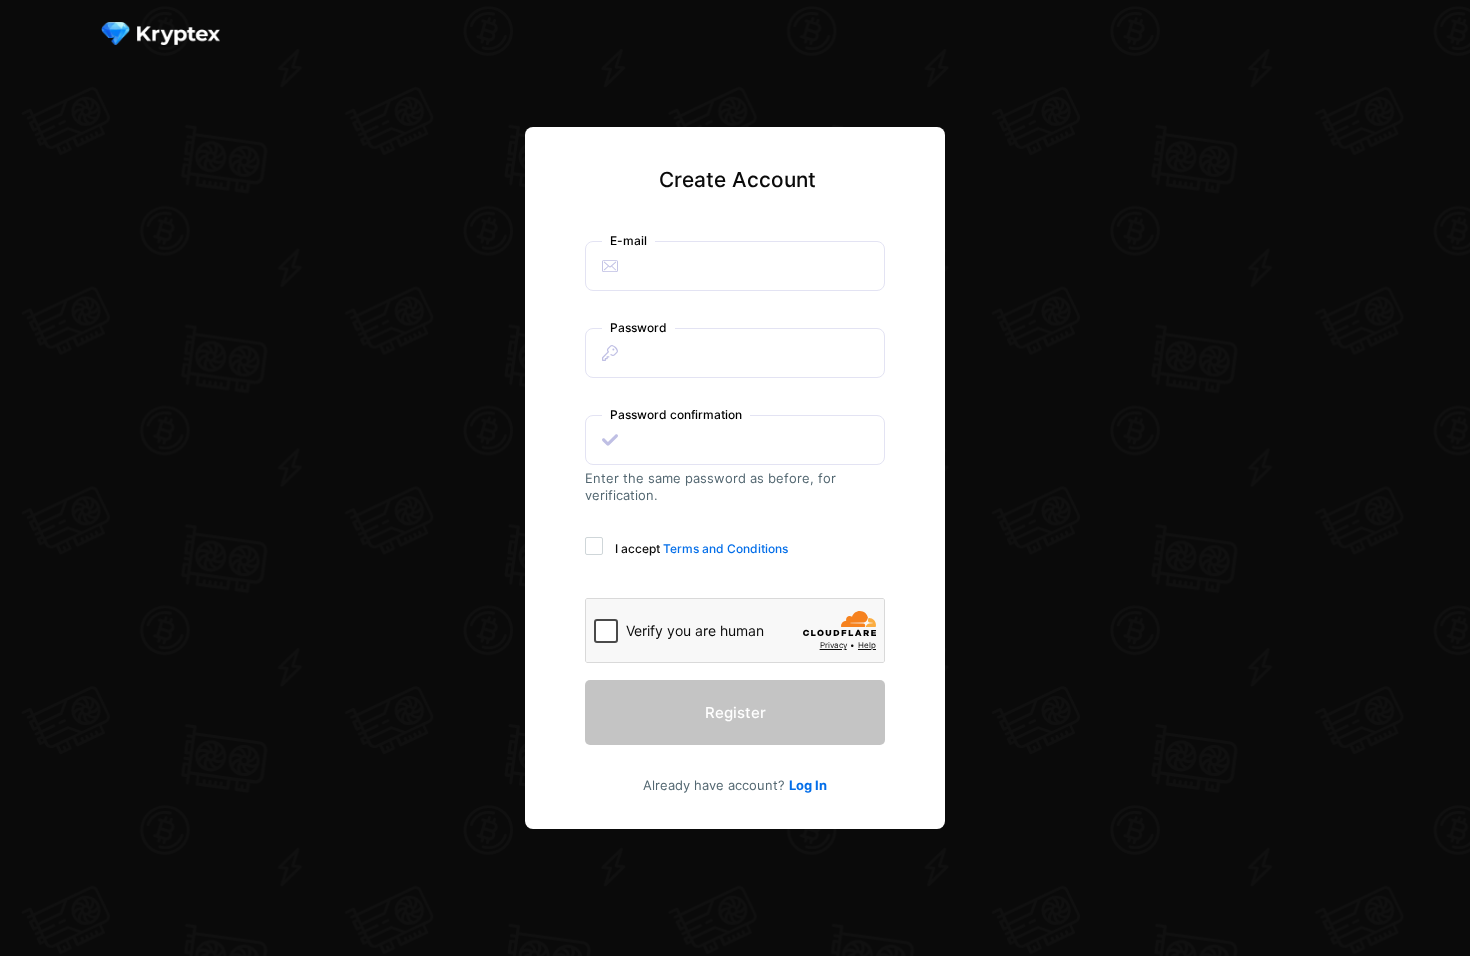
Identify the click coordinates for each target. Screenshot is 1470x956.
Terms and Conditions (725, 548)
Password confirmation (676, 415)
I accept (701, 548)
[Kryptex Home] (168, 34)
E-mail (628, 241)
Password (638, 328)
